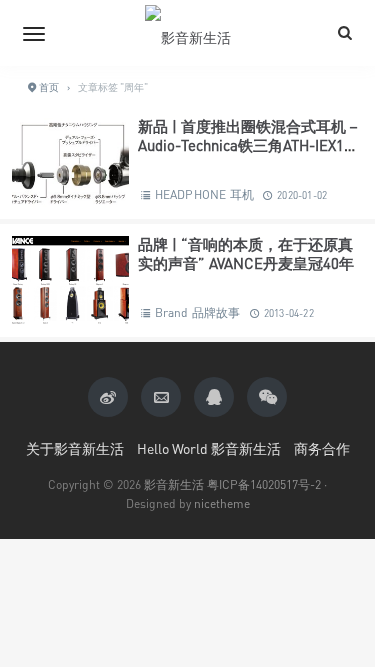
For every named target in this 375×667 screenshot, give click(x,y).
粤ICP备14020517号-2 (264, 484)
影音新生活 (174, 484)
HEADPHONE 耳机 (204, 194)
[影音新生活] (188, 33)
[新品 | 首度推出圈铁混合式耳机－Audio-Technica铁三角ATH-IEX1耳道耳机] (70, 162)
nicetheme (222, 503)
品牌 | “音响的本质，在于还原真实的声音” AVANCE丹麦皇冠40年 (246, 254)
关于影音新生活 (75, 448)
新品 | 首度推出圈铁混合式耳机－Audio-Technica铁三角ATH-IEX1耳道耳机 (249, 145)
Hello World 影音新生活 (209, 448)
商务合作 (322, 448)
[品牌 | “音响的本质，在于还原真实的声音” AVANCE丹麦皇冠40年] (70, 280)
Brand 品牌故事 (198, 312)
